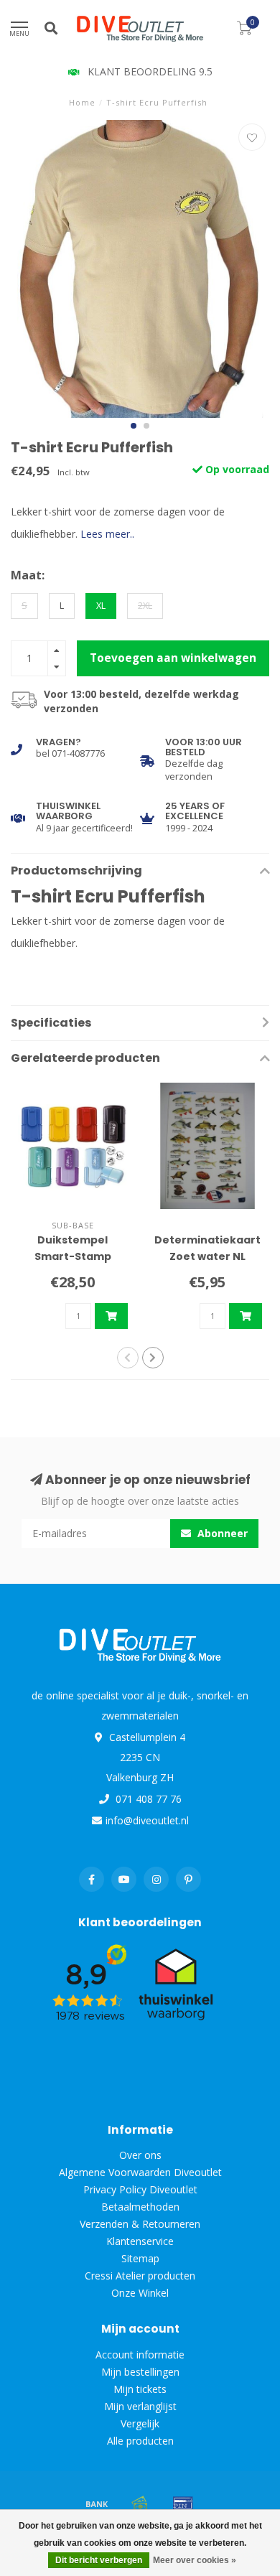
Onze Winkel (140, 2293)
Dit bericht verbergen (99, 2560)
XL (101, 606)
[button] (134, 426)
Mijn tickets (140, 2389)
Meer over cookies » (195, 2560)
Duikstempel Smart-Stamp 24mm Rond (73, 1256)
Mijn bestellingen (140, 2372)
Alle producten (140, 2441)
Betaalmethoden (140, 2207)
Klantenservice (140, 2241)
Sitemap (140, 2258)
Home (82, 102)
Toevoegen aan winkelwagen (173, 658)
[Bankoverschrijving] (97, 2503)
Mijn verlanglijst (140, 2406)
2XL (145, 606)
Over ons (140, 2155)
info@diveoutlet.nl (147, 1820)
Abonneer (221, 1533)
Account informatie (140, 2355)
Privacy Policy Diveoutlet (140, 2189)
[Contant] (140, 2503)
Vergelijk (140, 2423)
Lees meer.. (107, 534)
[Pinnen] (183, 2503)
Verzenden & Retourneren (140, 2224)
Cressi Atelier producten (140, 2276)
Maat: (28, 575)
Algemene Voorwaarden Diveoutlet (140, 2172)
